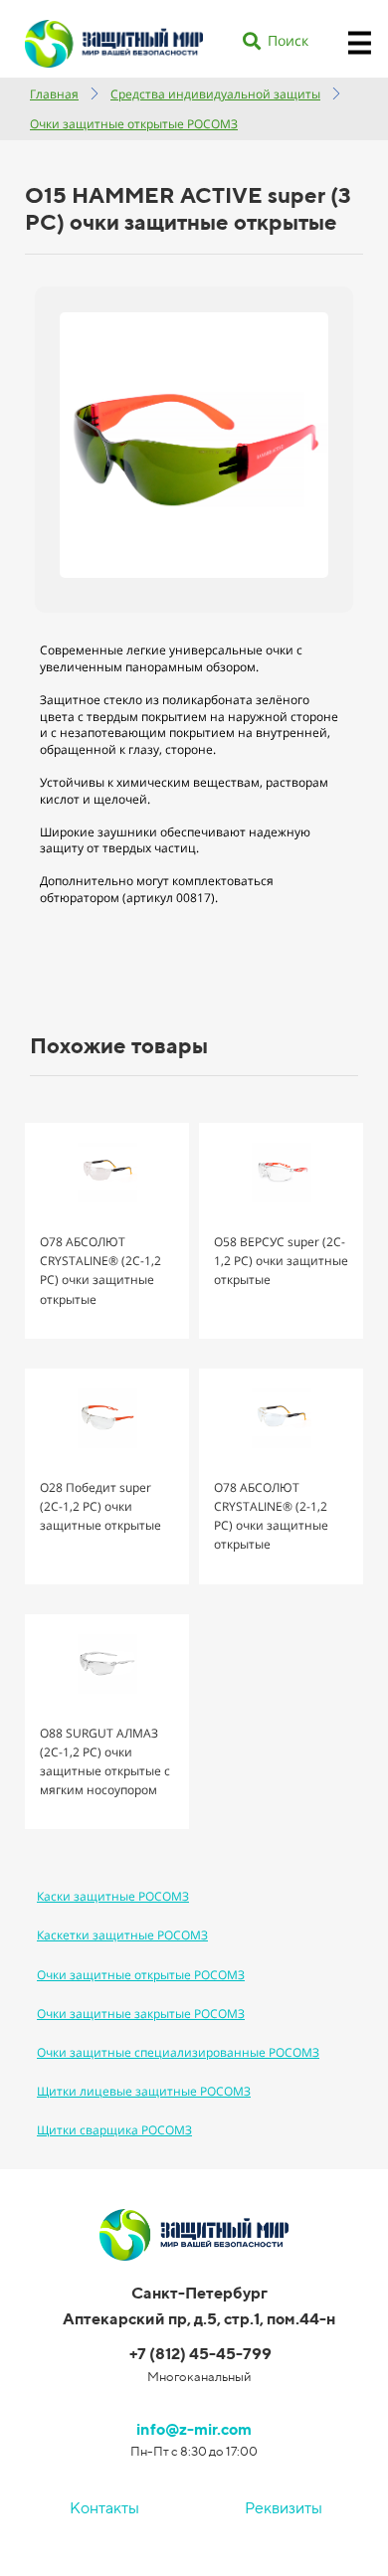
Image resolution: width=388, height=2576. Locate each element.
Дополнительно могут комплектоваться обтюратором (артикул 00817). (157, 889)
